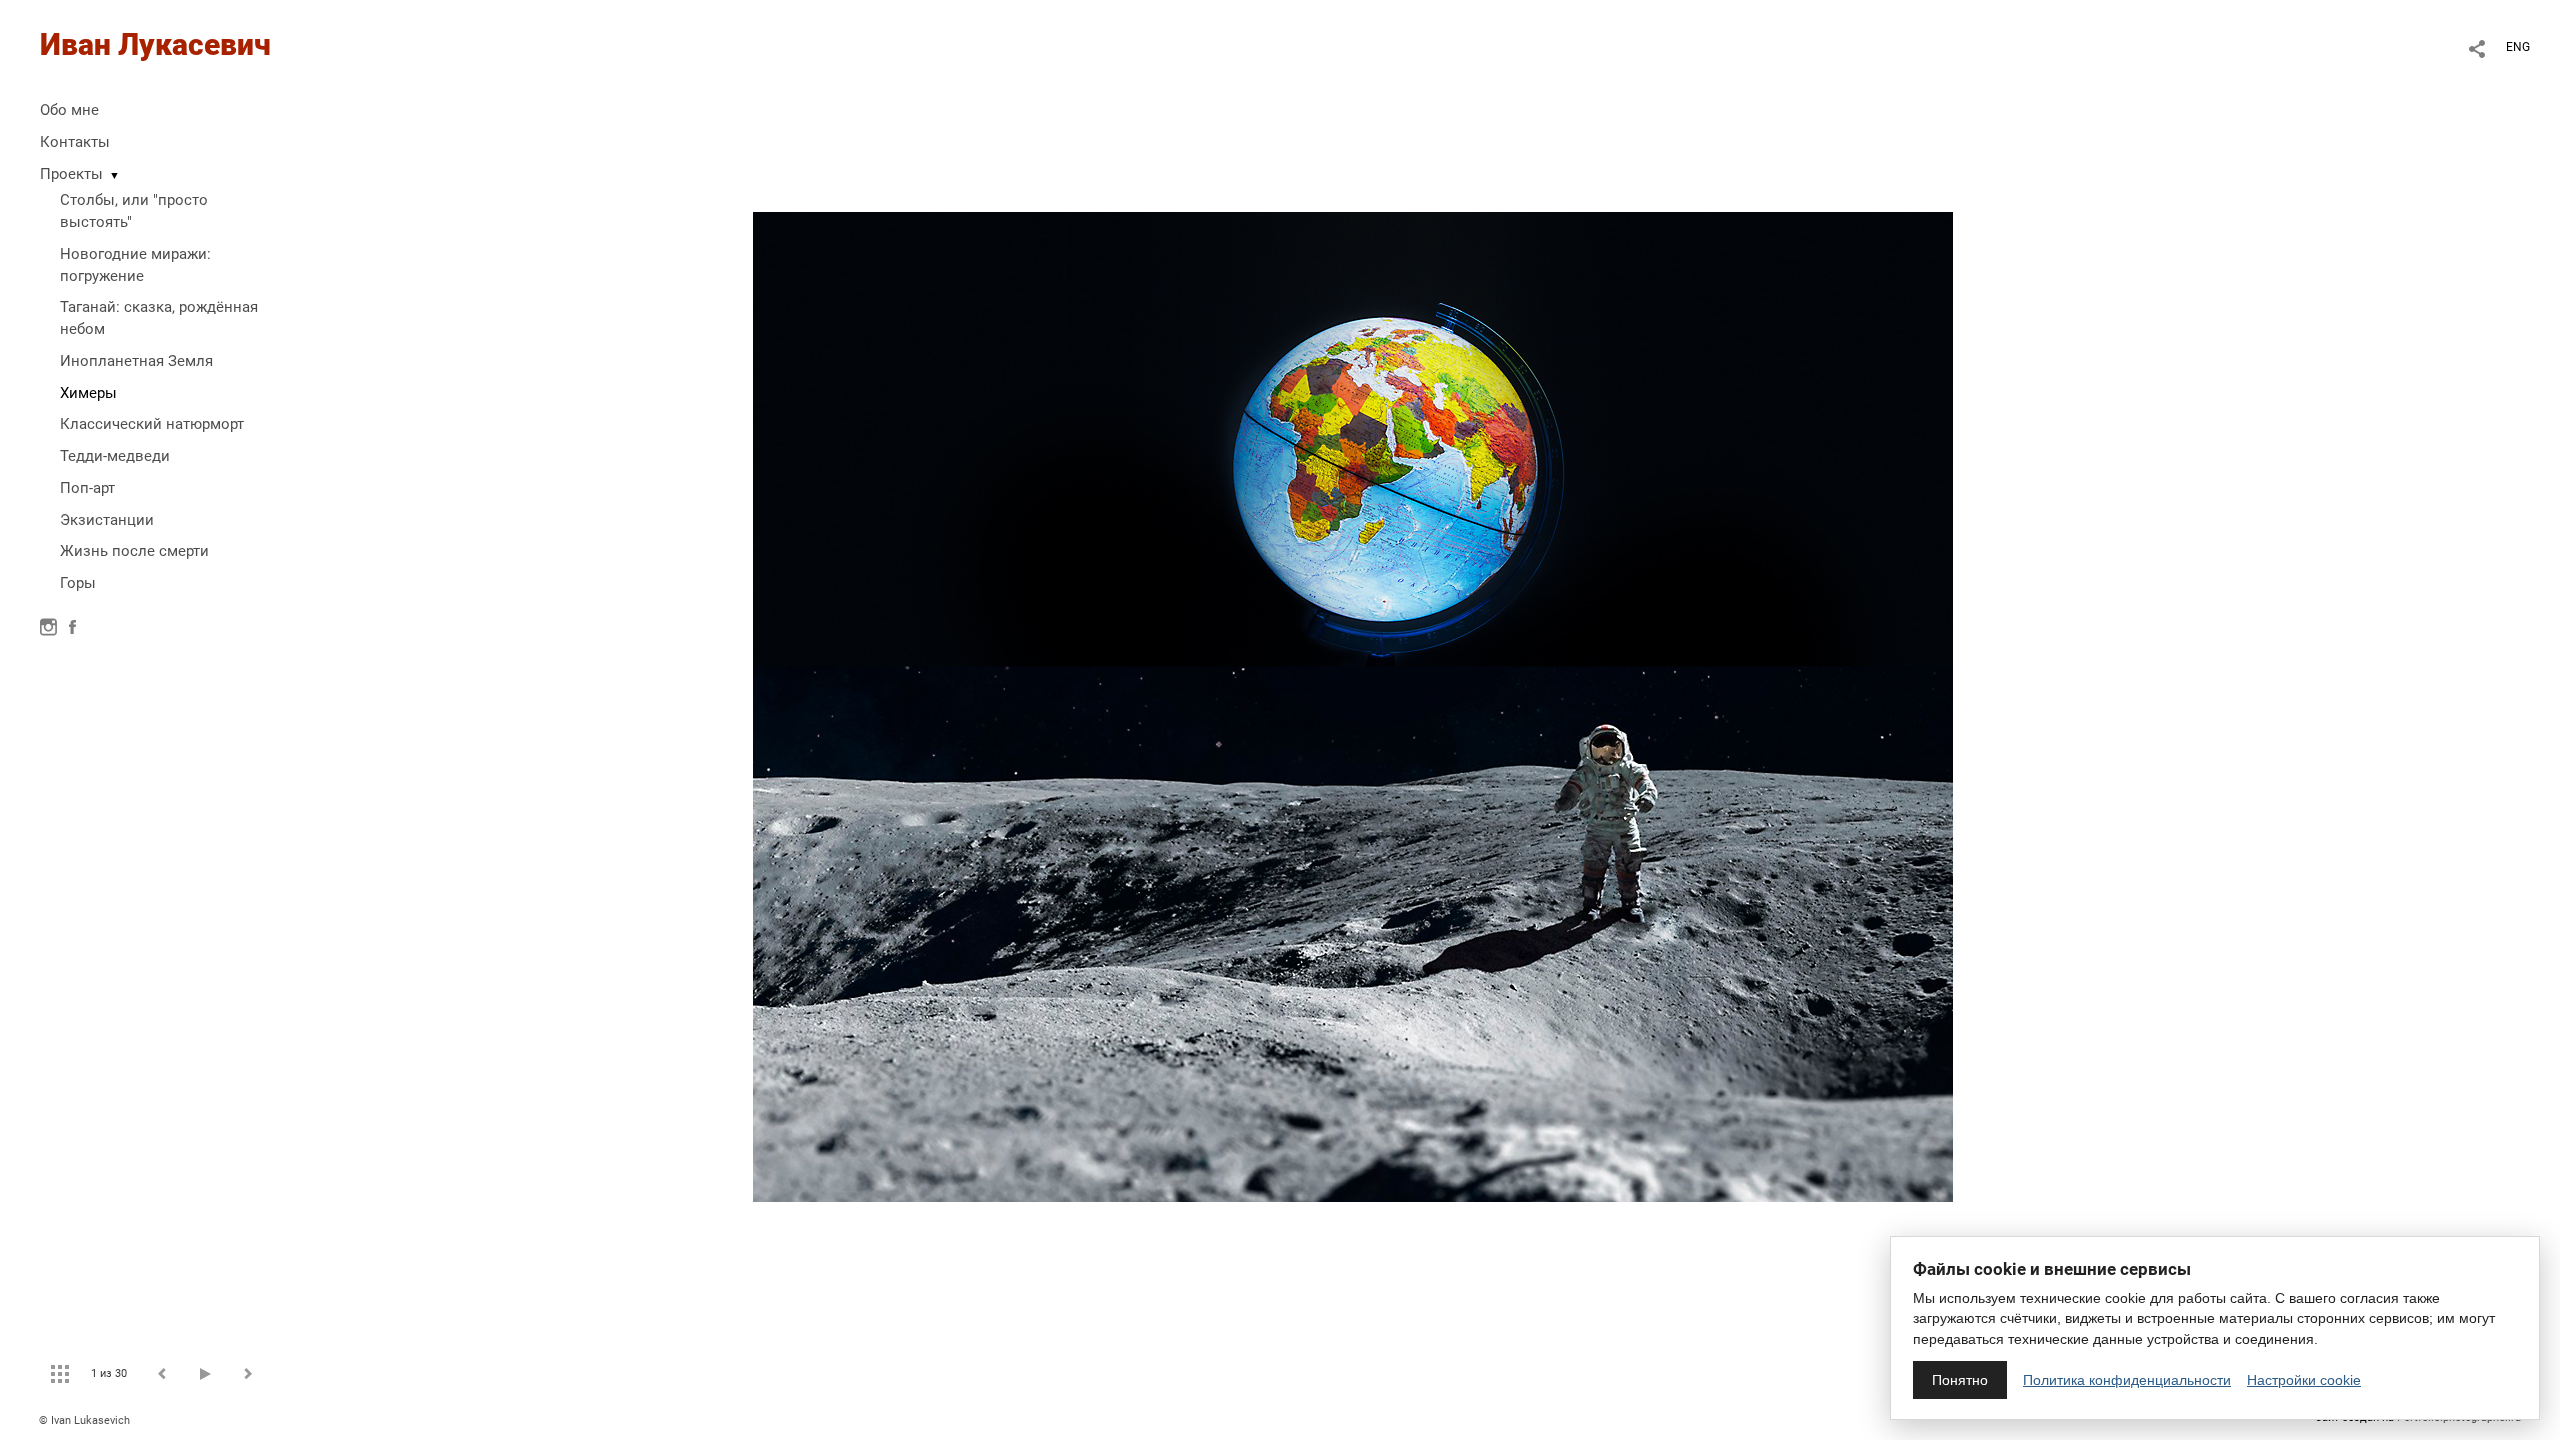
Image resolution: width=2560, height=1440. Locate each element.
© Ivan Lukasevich (84, 1420)
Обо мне (69, 110)
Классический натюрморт (152, 424)
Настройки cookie (2304, 1380)
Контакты (75, 142)
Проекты (71, 174)
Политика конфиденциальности (2127, 1380)
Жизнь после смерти (134, 551)
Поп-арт (87, 488)
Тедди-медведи (115, 456)
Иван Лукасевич (155, 44)
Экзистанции (107, 520)
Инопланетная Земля (136, 361)
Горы (78, 583)
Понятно (1960, 1380)
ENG (2518, 47)
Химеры (88, 393)
